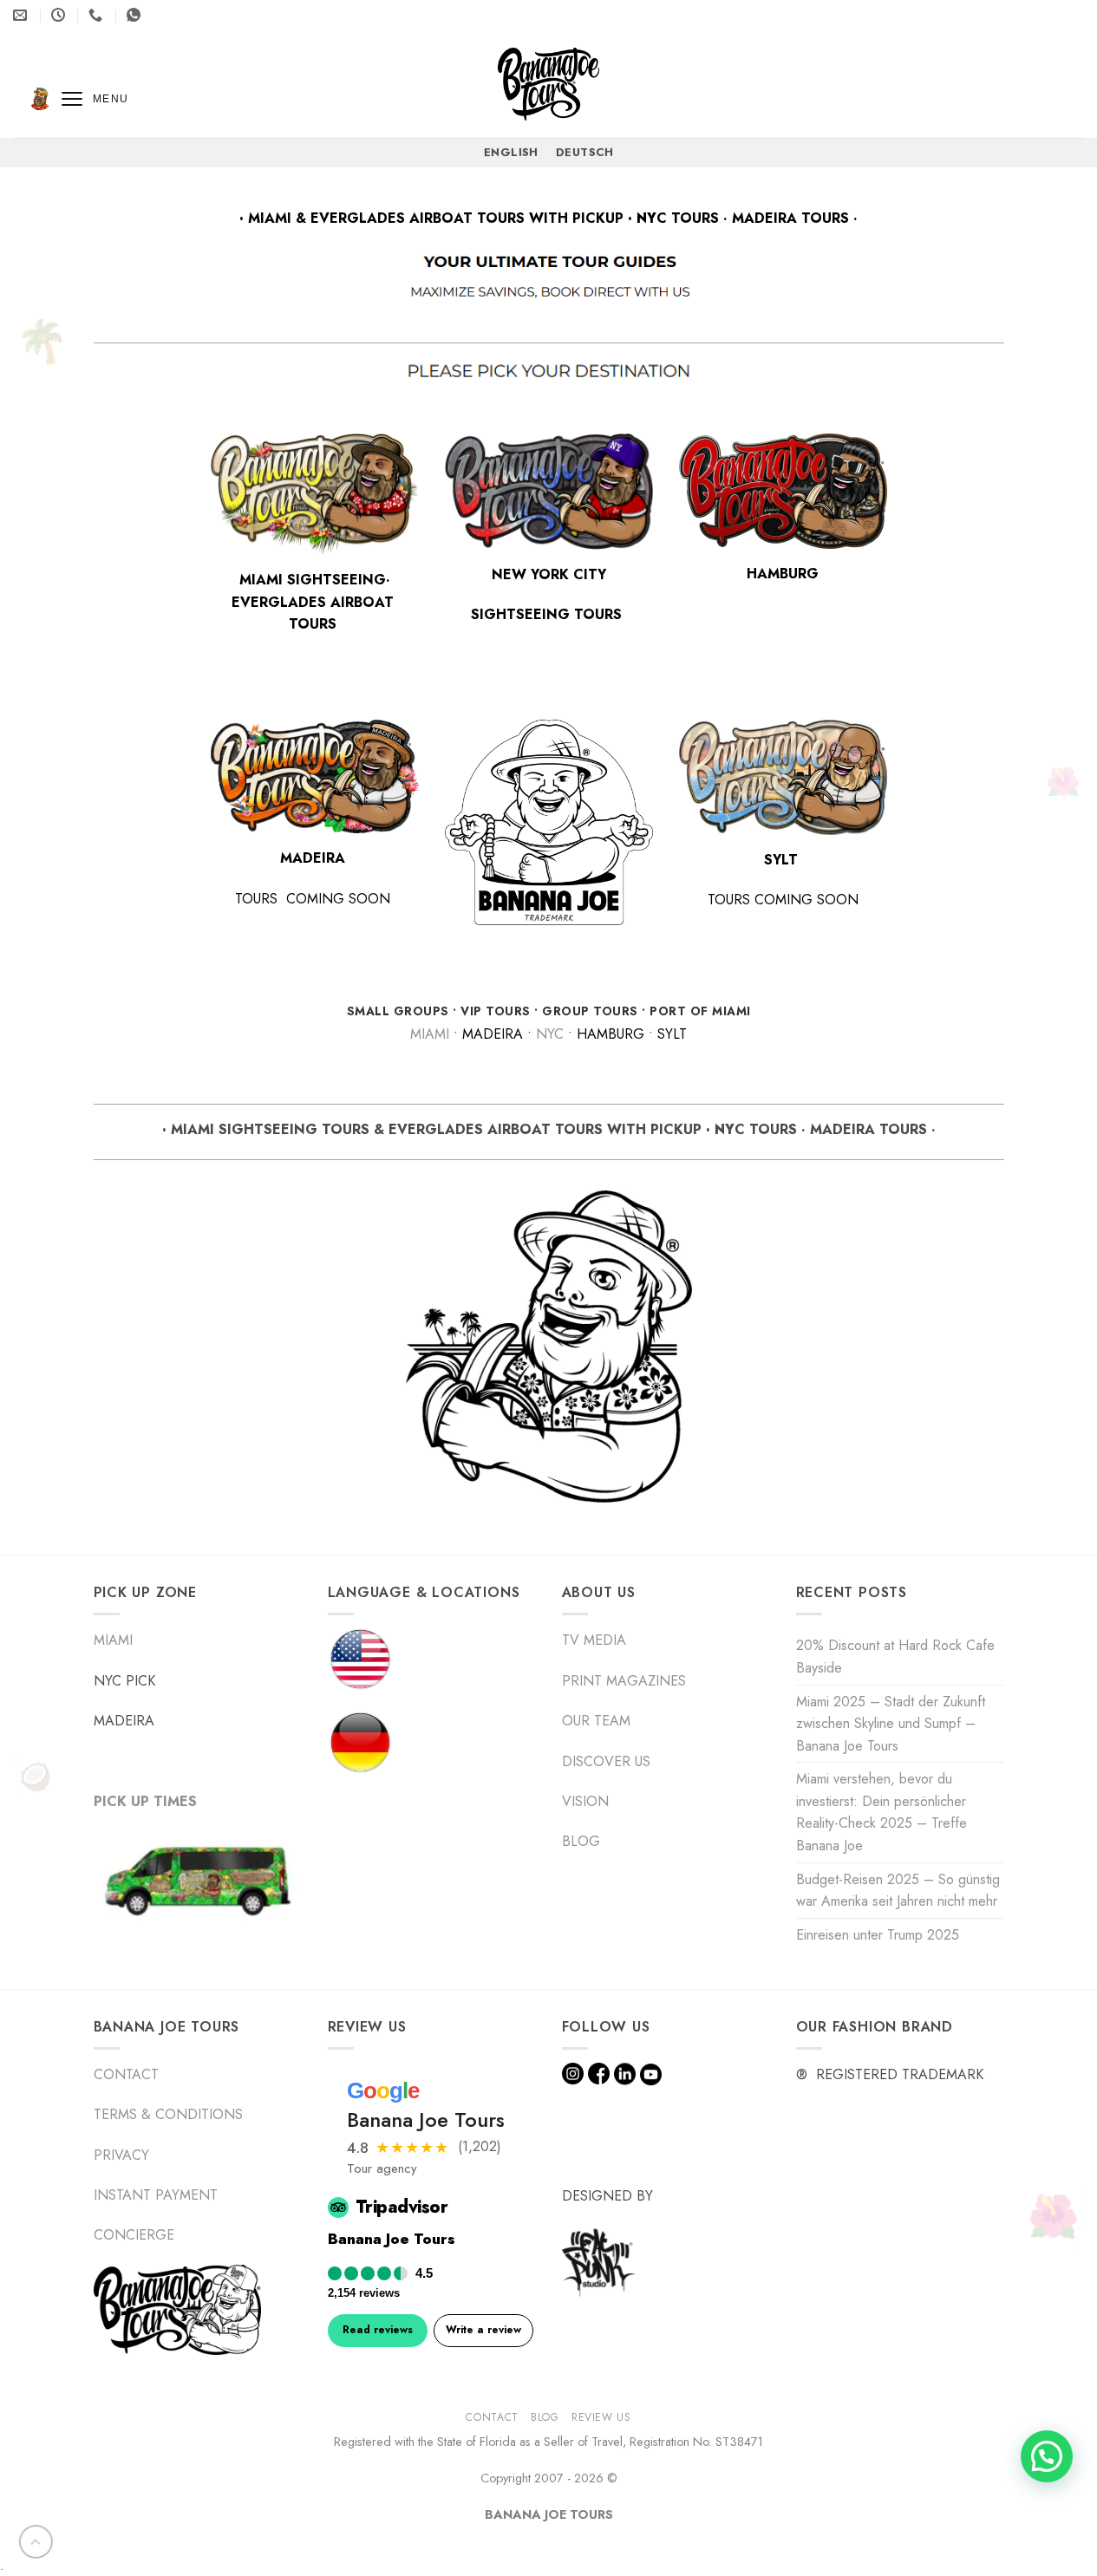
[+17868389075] (136, 15)
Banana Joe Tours (392, 2239)
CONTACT (126, 2074)
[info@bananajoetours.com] (22, 15)
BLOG (583, 1841)
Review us (601, 2418)
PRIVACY (121, 2155)
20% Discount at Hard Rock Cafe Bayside (895, 1656)
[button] (1047, 2456)
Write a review (483, 2330)
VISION (585, 1801)
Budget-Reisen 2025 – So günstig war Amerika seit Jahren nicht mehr (898, 1891)
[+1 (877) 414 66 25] (98, 15)
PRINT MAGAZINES (624, 1681)
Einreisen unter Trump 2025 (878, 1935)
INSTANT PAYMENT (156, 2195)
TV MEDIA (594, 1640)
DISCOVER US (606, 1761)
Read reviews (378, 2330)
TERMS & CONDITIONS (168, 2114)
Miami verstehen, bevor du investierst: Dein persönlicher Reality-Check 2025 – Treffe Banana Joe (882, 1812)
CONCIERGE (134, 2235)
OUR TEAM (596, 1721)
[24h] (60, 15)
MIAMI (430, 1034)
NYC (550, 1034)
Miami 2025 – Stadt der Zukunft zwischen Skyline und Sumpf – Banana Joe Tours (891, 1724)
